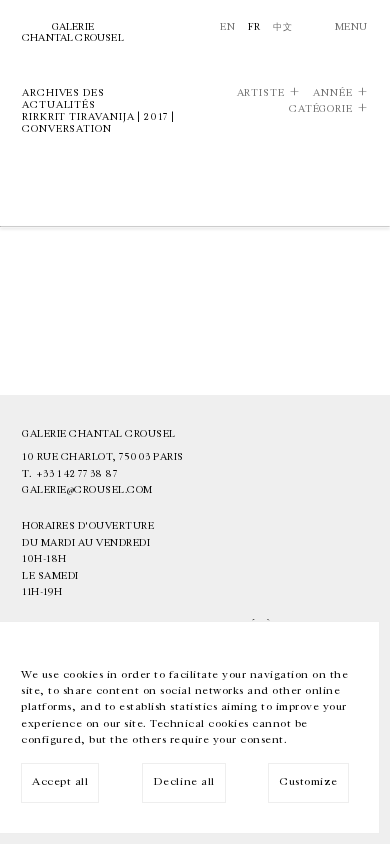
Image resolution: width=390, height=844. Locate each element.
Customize (308, 781)
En (227, 27)
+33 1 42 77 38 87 (77, 474)
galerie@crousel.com (87, 490)
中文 (282, 27)
